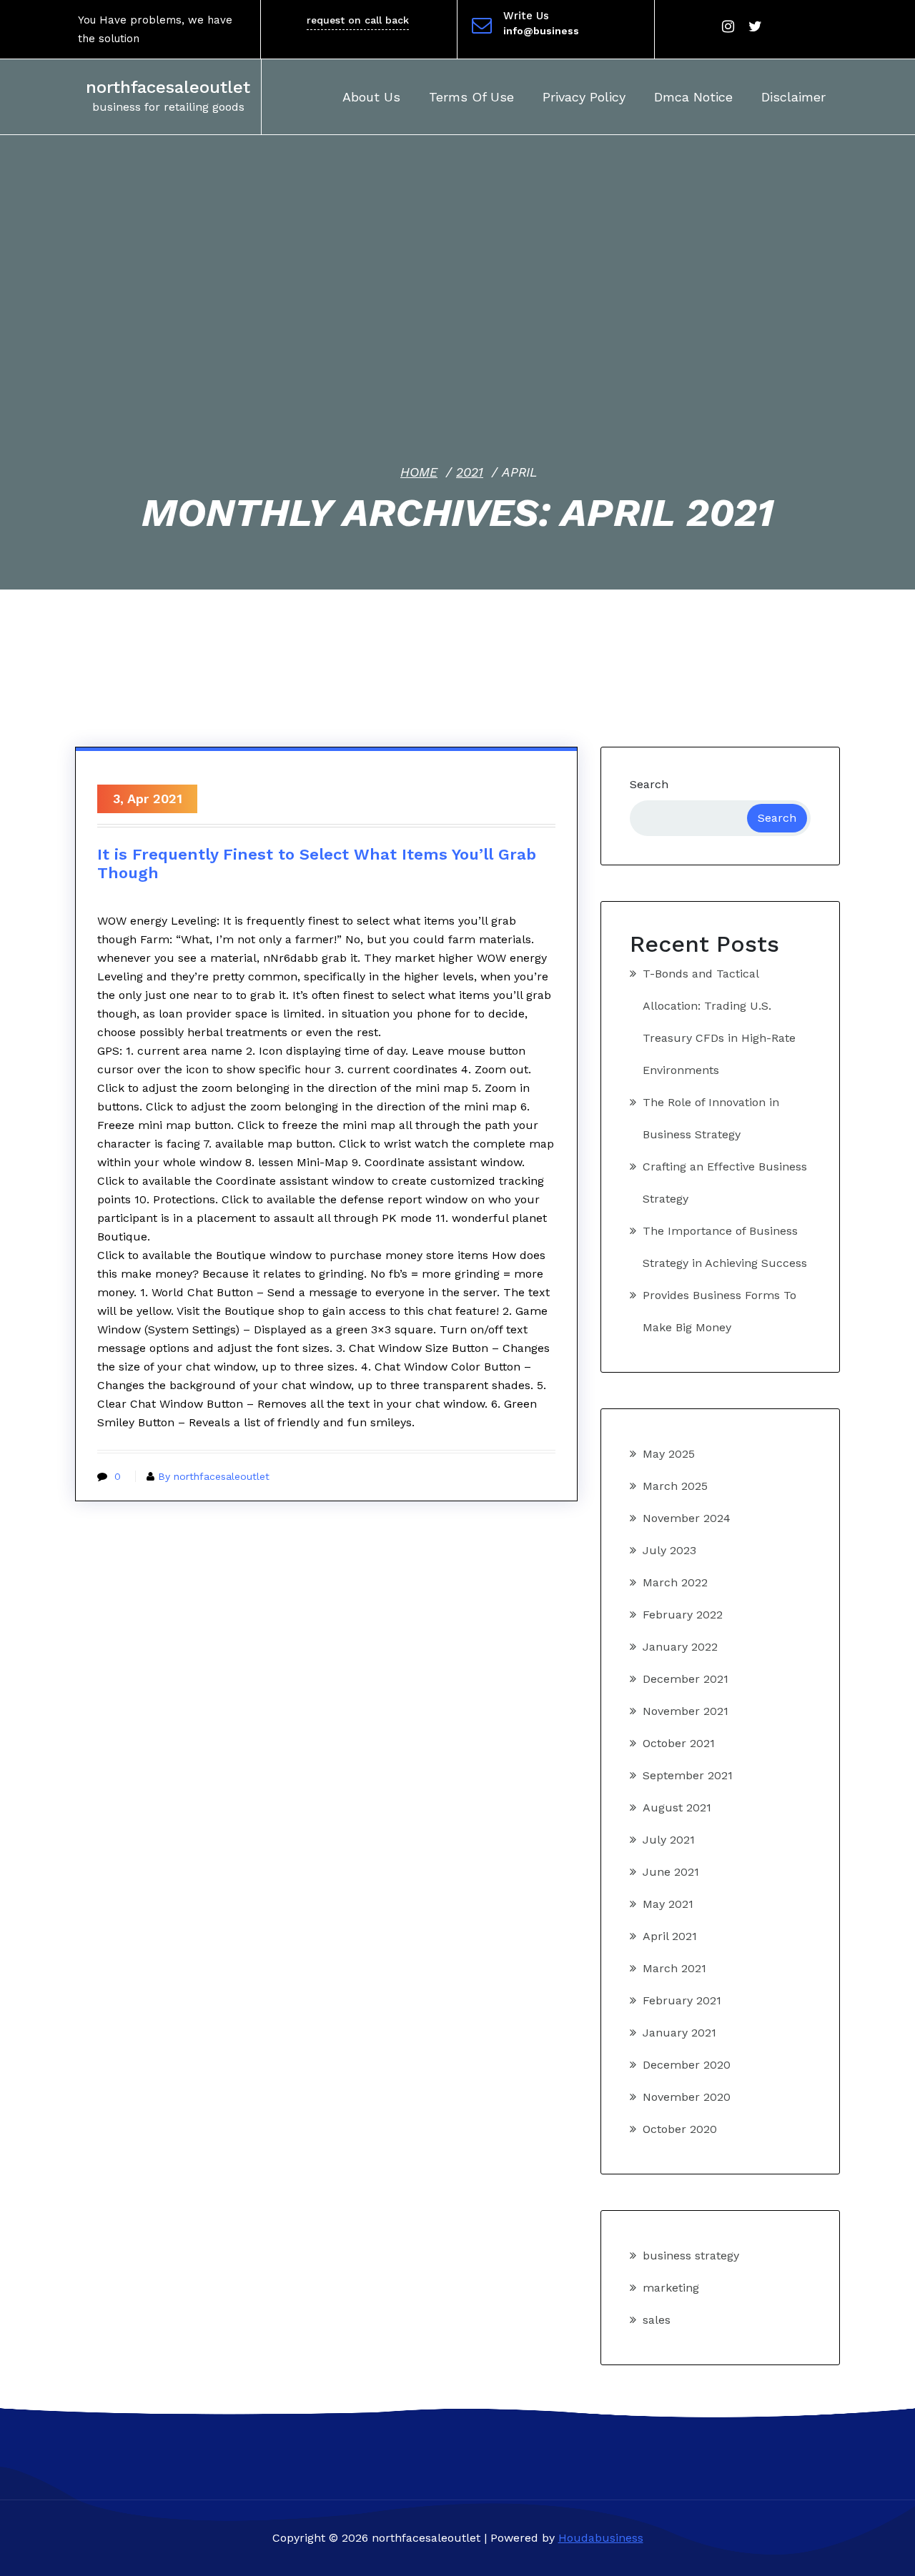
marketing (671, 2288)
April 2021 (670, 1936)
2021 (470, 472)
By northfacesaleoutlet (214, 1476)
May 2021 (668, 1904)
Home (419, 472)
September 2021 (688, 1775)
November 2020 (687, 2097)
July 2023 (669, 1550)
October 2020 (680, 2129)
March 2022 (675, 1582)
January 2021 (679, 2033)
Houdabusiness (601, 2538)
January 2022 (680, 1647)
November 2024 (687, 1518)
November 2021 (686, 1711)
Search (649, 784)
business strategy (691, 2256)
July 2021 (669, 1840)
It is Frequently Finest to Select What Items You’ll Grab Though (317, 864)
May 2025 (669, 1454)
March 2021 (674, 1968)
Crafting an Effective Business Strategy (725, 1183)
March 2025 (675, 1486)
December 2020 (687, 2065)
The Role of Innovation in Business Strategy (711, 1118)
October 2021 (679, 1743)
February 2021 (682, 2000)
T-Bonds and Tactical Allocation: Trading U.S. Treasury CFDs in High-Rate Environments (719, 1022)
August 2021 (677, 1807)
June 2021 (671, 1872)
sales (657, 2320)
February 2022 (683, 1615)
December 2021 (686, 1679)
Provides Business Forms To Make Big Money (719, 1311)
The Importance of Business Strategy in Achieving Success (725, 1247)
